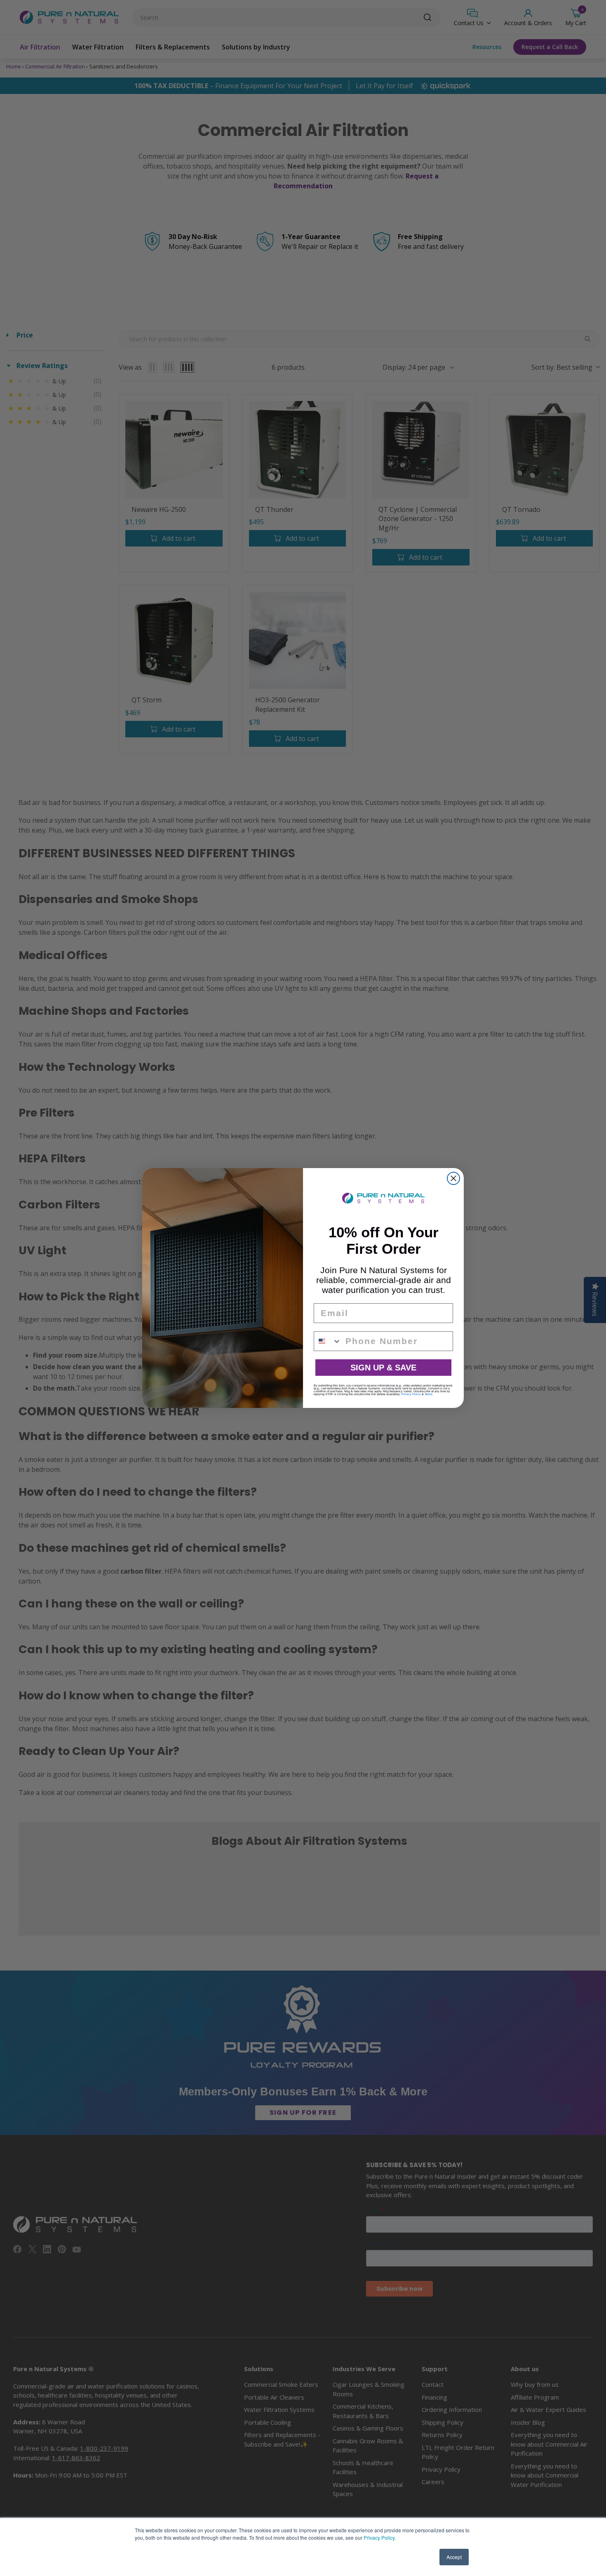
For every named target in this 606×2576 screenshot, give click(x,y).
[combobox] (328, 1341)
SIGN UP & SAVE (383, 1368)
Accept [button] (454, 2557)
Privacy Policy (379, 2537)
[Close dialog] (453, 1178)
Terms (429, 1394)
